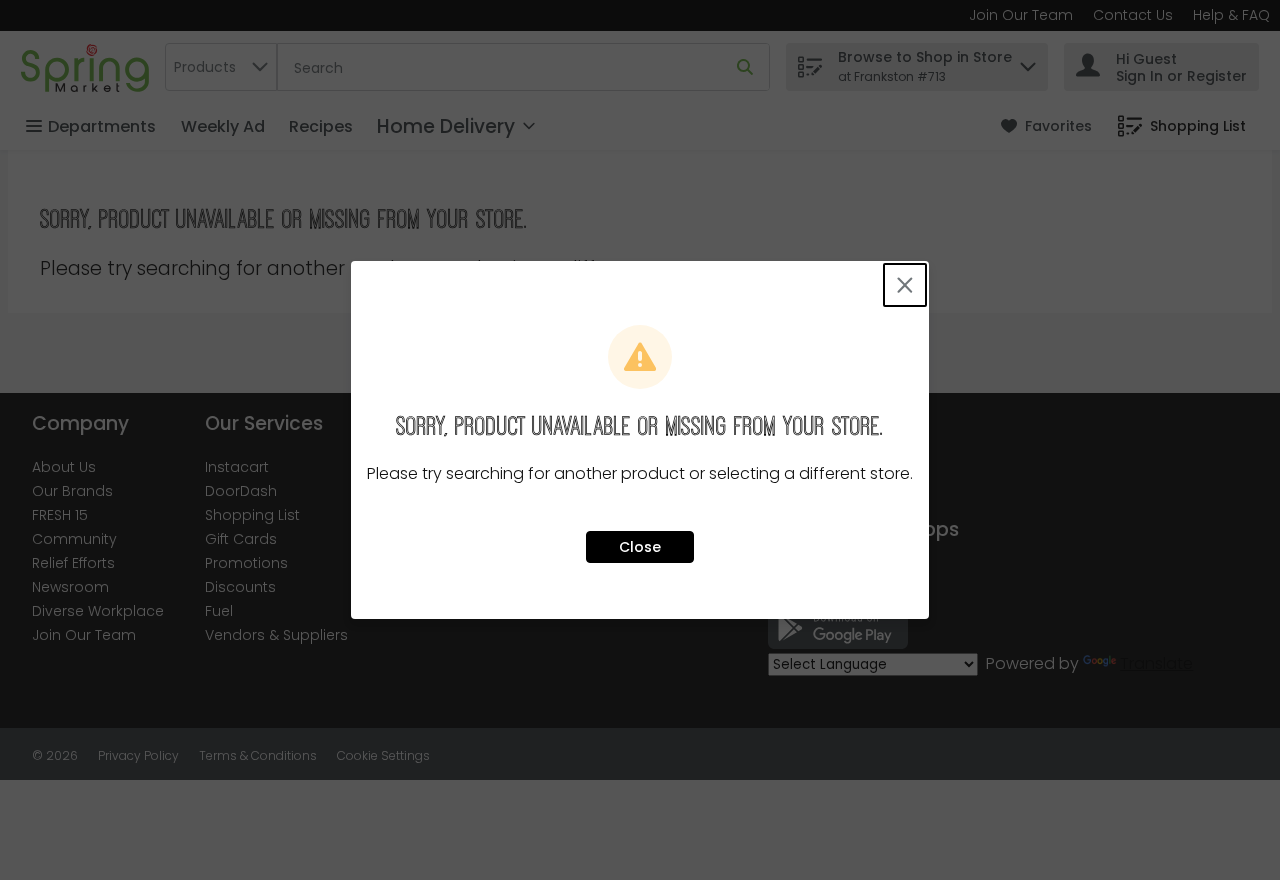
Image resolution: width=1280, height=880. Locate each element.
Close (640, 547)
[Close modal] (905, 285)
